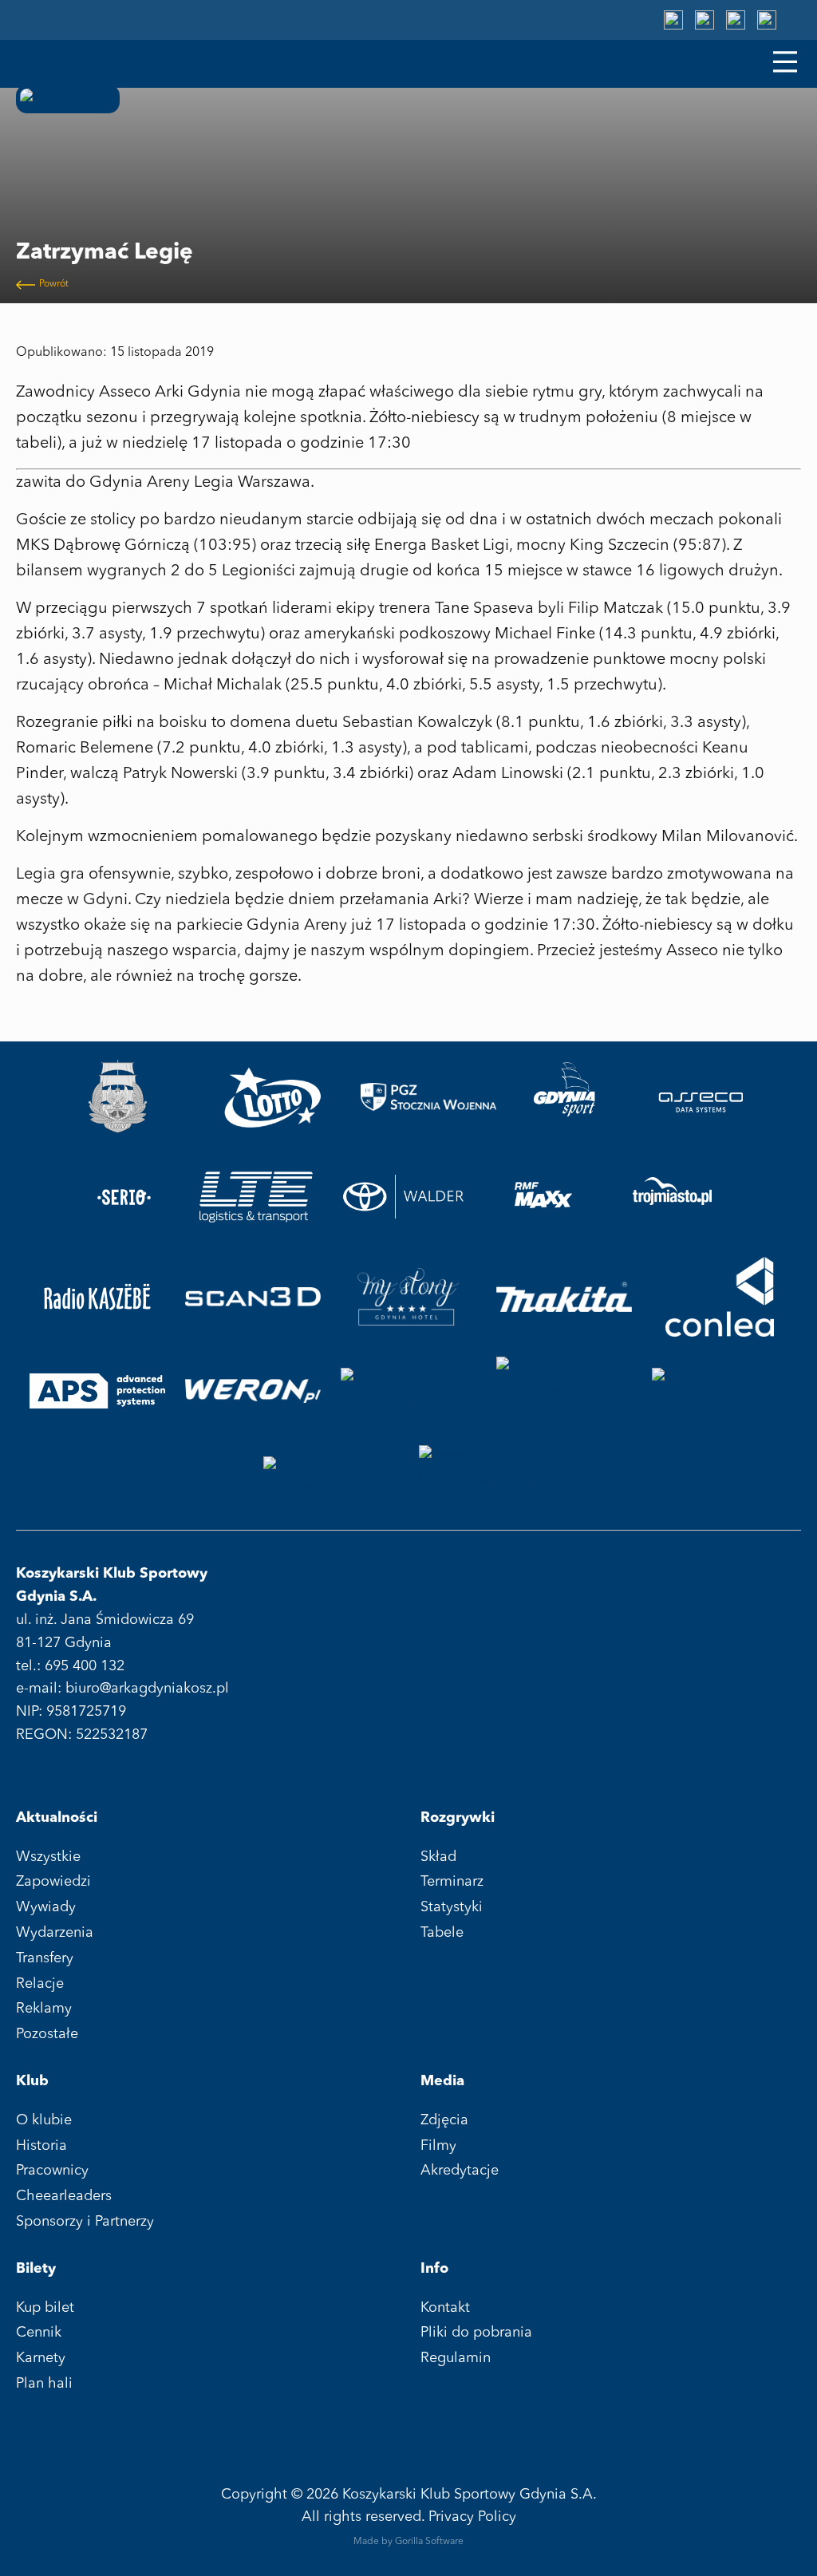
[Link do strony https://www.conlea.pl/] (720, 1297)
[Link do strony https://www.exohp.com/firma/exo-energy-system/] (564, 1391)
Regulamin (456, 2358)
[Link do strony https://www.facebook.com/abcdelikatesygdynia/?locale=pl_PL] (487, 1480)
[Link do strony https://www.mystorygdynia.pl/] (408, 1297)
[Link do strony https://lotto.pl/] (273, 1097)
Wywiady (46, 1907)
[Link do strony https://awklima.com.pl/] (408, 1391)
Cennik (39, 2333)
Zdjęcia (444, 2120)
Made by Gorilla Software (408, 2542)
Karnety (41, 2358)
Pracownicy (52, 2171)
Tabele (442, 1933)
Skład (438, 1857)
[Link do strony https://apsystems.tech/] (97, 1391)
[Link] (673, 20)
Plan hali (44, 2384)
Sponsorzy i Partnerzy (85, 2222)
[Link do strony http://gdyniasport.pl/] (565, 1097)
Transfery (45, 1958)
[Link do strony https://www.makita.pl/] (564, 1297)
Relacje (40, 1984)
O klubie (44, 2120)
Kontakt (445, 2308)
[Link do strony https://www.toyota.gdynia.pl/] (410, 1197)
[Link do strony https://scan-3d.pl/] (253, 1297)
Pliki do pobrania (476, 2333)
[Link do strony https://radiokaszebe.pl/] (97, 1297)
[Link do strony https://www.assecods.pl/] (701, 1097)
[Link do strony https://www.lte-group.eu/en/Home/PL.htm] (255, 1197)
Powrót (54, 284)
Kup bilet (45, 2308)
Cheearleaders (64, 2196)
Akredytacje (460, 2171)
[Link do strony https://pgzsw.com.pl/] (428, 1097)
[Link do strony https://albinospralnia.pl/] (331, 1480)
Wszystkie (48, 1857)
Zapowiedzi (53, 1882)
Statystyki (452, 1907)
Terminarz (452, 1882)
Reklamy (44, 2009)
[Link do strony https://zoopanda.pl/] (720, 1391)
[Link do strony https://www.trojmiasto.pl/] (672, 1197)
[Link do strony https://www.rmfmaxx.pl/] (543, 1197)
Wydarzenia (55, 1933)
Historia (41, 2146)
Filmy (438, 2146)
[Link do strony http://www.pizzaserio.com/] (124, 1197)
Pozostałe (47, 2034)
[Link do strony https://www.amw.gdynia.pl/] (117, 1097)
